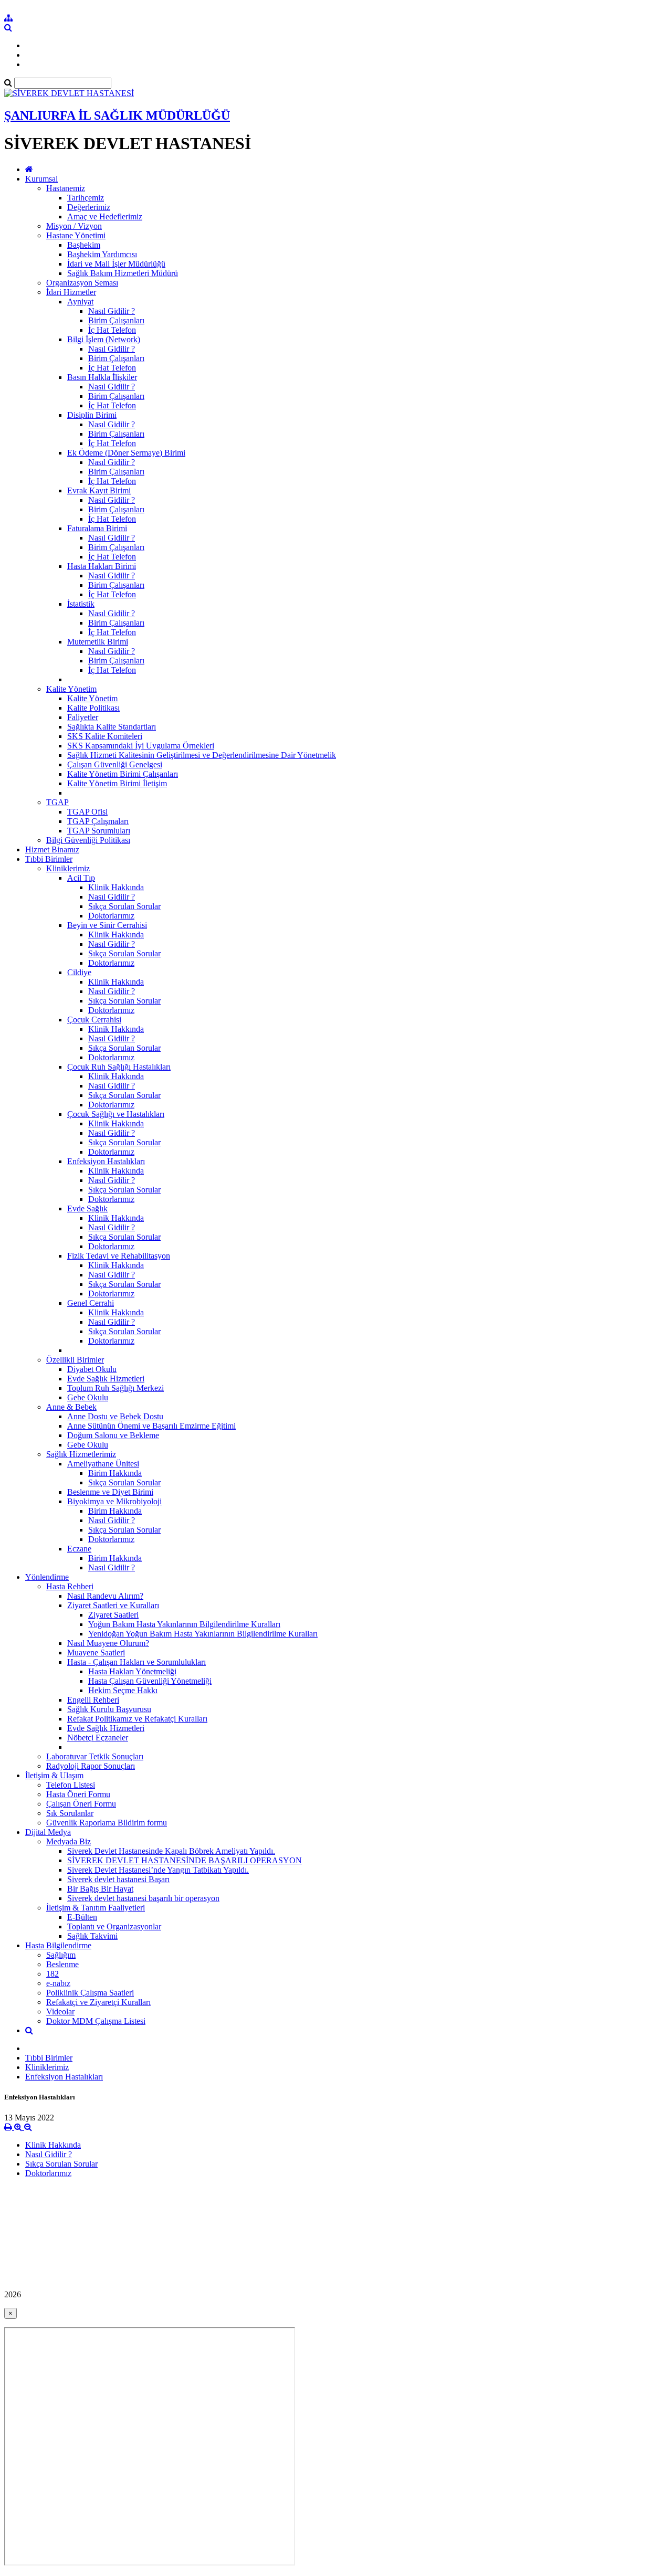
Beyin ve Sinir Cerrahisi (107, 925)
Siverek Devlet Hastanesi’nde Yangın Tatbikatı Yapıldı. (158, 1870)
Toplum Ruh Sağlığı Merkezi (115, 1388)
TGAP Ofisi (87, 812)
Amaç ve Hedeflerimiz (105, 217)
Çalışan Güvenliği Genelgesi (115, 764)
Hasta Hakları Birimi (102, 566)
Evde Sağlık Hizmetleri (106, 1379)
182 (52, 1974)
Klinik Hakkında (116, 887)
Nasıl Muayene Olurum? (108, 1643)
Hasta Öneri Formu (78, 1794)
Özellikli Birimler (75, 1360)
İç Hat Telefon (112, 330)
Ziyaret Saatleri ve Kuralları (113, 1605)
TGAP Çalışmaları (98, 821)
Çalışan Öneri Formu (81, 1804)
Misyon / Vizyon (74, 226)
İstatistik (81, 604)
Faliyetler (83, 717)
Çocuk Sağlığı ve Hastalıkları (116, 1114)
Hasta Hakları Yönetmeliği (132, 1671)
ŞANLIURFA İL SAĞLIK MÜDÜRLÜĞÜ (117, 115)
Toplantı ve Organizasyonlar (114, 1926)
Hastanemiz (66, 188)
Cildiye (79, 972)
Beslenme (62, 1964)
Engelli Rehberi (93, 1700)
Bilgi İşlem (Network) (104, 339)
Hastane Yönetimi (76, 235)
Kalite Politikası (93, 708)
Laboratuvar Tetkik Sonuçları (95, 1756)
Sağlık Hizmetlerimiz (81, 1454)
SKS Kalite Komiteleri (105, 736)
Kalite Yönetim (71, 689)
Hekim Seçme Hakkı (123, 1690)
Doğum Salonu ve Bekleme (113, 1435)
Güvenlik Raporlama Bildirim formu (107, 1823)
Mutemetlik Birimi (98, 642)
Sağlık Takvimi (92, 1936)
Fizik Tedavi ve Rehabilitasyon (119, 1256)
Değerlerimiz (89, 207)
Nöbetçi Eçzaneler (98, 1738)
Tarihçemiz (86, 198)
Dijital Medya (48, 1832)
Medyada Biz (69, 1841)
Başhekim (84, 245)
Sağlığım (61, 1955)
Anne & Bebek (71, 1407)
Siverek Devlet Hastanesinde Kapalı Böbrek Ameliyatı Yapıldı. (171, 1851)
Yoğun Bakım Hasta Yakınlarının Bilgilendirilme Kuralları (184, 1624)
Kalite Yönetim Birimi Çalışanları (123, 774)
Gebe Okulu (88, 1397)
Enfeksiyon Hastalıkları (106, 1161)
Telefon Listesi (71, 1785)
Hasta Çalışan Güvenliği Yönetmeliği (150, 1681)
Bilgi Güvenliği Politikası (88, 840)
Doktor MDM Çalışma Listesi (96, 2021)
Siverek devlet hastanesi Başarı (118, 1879)
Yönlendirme (47, 1577)
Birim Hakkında (115, 1473)
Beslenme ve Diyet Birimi (110, 1492)
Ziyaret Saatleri (113, 1615)
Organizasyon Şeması (82, 283)
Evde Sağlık (87, 1208)
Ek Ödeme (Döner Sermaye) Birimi (126, 453)
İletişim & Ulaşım (54, 1775)
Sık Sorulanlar (70, 1813)
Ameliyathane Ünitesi (103, 1464)
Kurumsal (41, 179)
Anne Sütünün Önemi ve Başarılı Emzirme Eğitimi (151, 1426)
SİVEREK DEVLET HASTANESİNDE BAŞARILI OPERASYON (185, 1860)
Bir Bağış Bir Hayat (100, 1889)
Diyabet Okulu (92, 1369)
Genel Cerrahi (91, 1303)
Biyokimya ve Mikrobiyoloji (114, 1501)
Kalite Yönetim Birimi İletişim (117, 783)
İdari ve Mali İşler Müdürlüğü (116, 264)
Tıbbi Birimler (49, 859)
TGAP (57, 802)
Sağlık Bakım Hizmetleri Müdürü (123, 273)
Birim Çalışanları (116, 320)
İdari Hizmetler (71, 292)
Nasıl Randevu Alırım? (105, 1596)
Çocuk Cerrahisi (94, 1020)
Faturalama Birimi (97, 528)
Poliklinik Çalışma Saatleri (90, 1993)
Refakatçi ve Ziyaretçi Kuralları (98, 2002)
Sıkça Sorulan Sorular (124, 906)
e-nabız (58, 1983)
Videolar (60, 2012)
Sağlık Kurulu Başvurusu (109, 1709)
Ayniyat (80, 302)
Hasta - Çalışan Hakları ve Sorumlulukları (136, 1662)
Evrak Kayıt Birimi (99, 490)
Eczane (79, 1549)
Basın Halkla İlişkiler (102, 377)
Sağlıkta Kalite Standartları (112, 727)
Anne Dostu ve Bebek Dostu (115, 1416)
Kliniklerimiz (68, 868)
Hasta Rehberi (70, 1586)
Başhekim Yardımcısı (102, 254)
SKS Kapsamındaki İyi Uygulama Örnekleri (141, 746)
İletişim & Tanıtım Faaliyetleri (96, 1908)
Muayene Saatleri (96, 1653)
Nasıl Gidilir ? (112, 311)
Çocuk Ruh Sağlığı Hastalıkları (119, 1067)
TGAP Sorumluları (99, 831)
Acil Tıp (81, 878)
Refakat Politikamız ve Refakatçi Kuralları (137, 1719)
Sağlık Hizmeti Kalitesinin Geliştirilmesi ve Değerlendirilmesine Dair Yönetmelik (202, 755)
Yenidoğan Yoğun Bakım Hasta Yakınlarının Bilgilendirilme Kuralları (203, 1634)
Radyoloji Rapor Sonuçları (91, 1766)
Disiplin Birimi (92, 415)
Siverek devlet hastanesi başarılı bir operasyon (143, 1898)
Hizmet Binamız (52, 849)
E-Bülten (82, 1917)
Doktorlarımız (111, 916)
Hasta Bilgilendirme (58, 1945)
